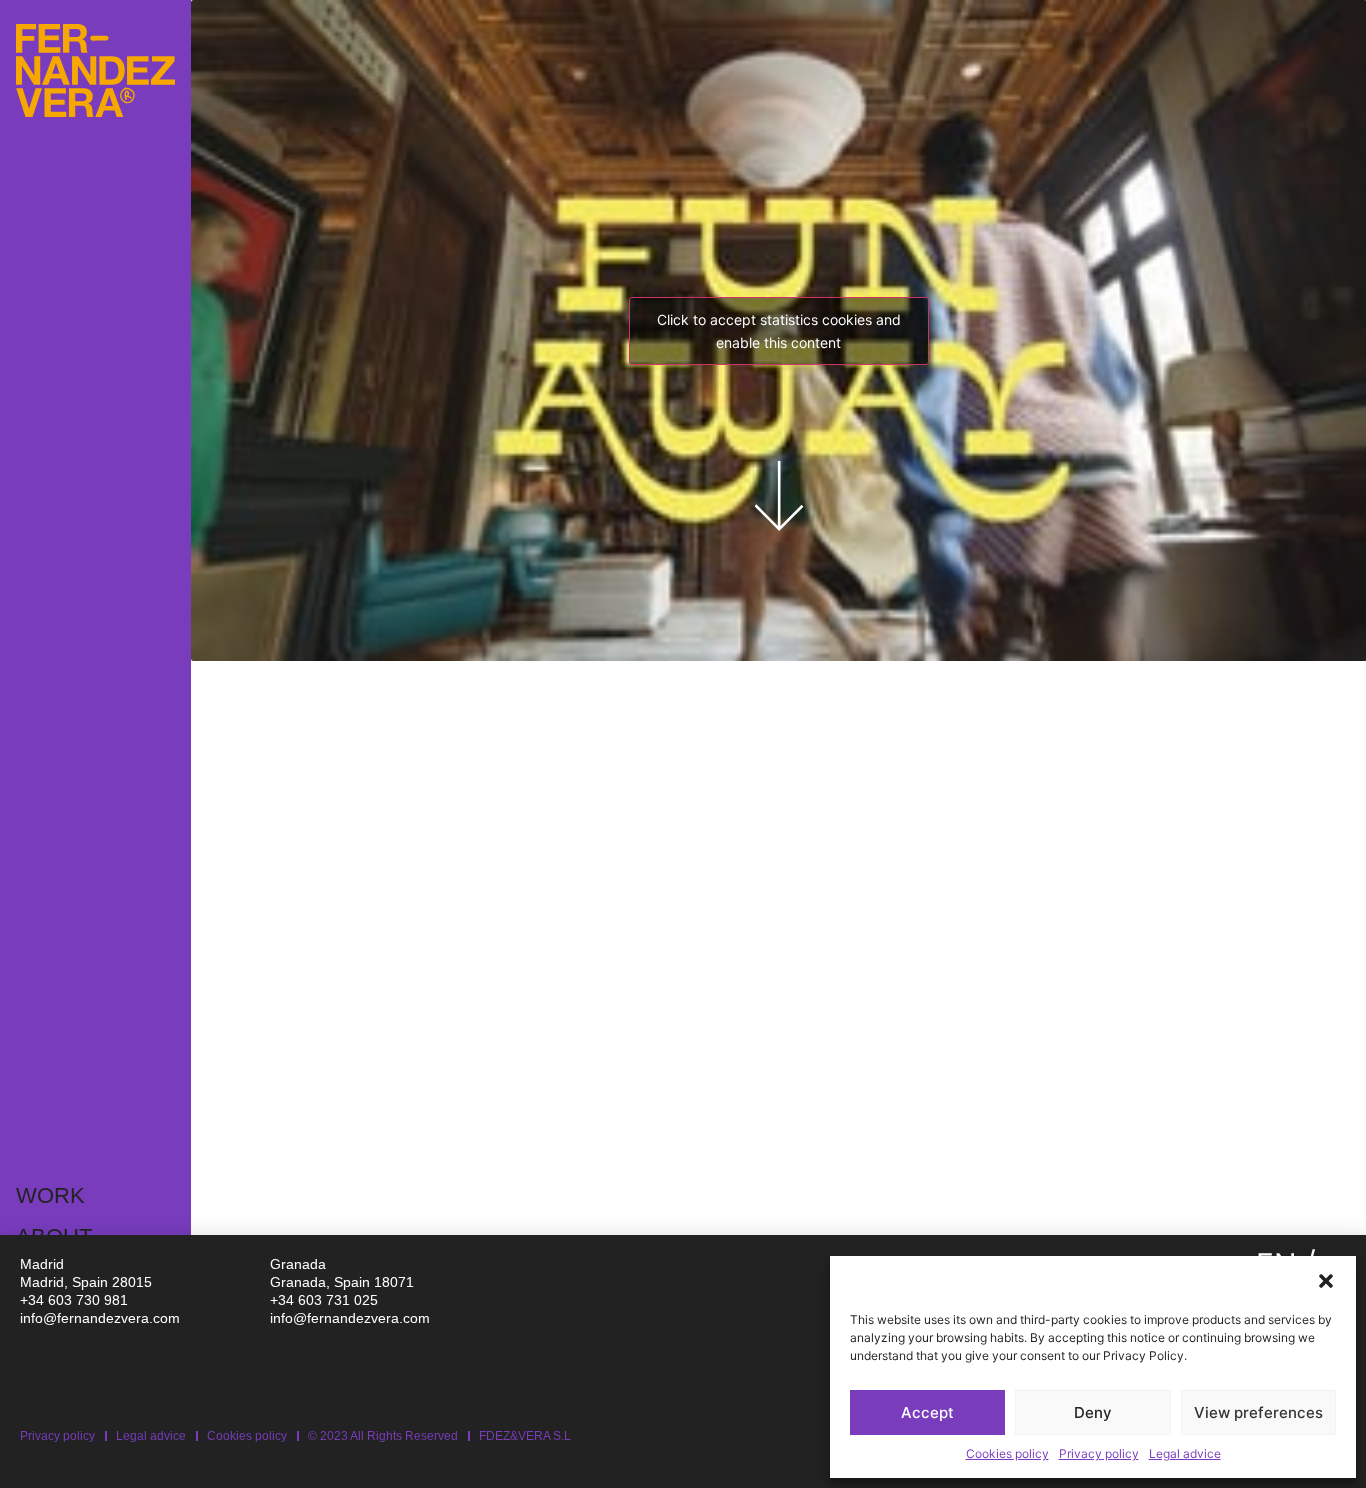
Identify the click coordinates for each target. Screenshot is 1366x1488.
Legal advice (1185, 1453)
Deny (1093, 1412)
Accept (927, 1412)
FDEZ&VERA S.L (525, 1436)
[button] (1326, 1281)
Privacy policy (1099, 1453)
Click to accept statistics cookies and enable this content (779, 331)
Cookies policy (1007, 1453)
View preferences (1258, 1412)
